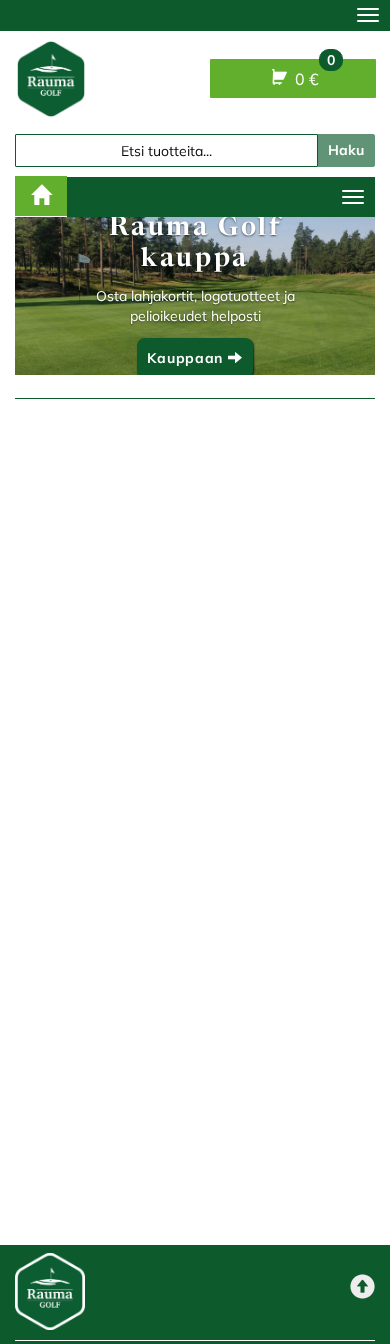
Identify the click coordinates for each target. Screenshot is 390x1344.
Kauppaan (187, 358)
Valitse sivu (147, 196)
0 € (313, 74)
